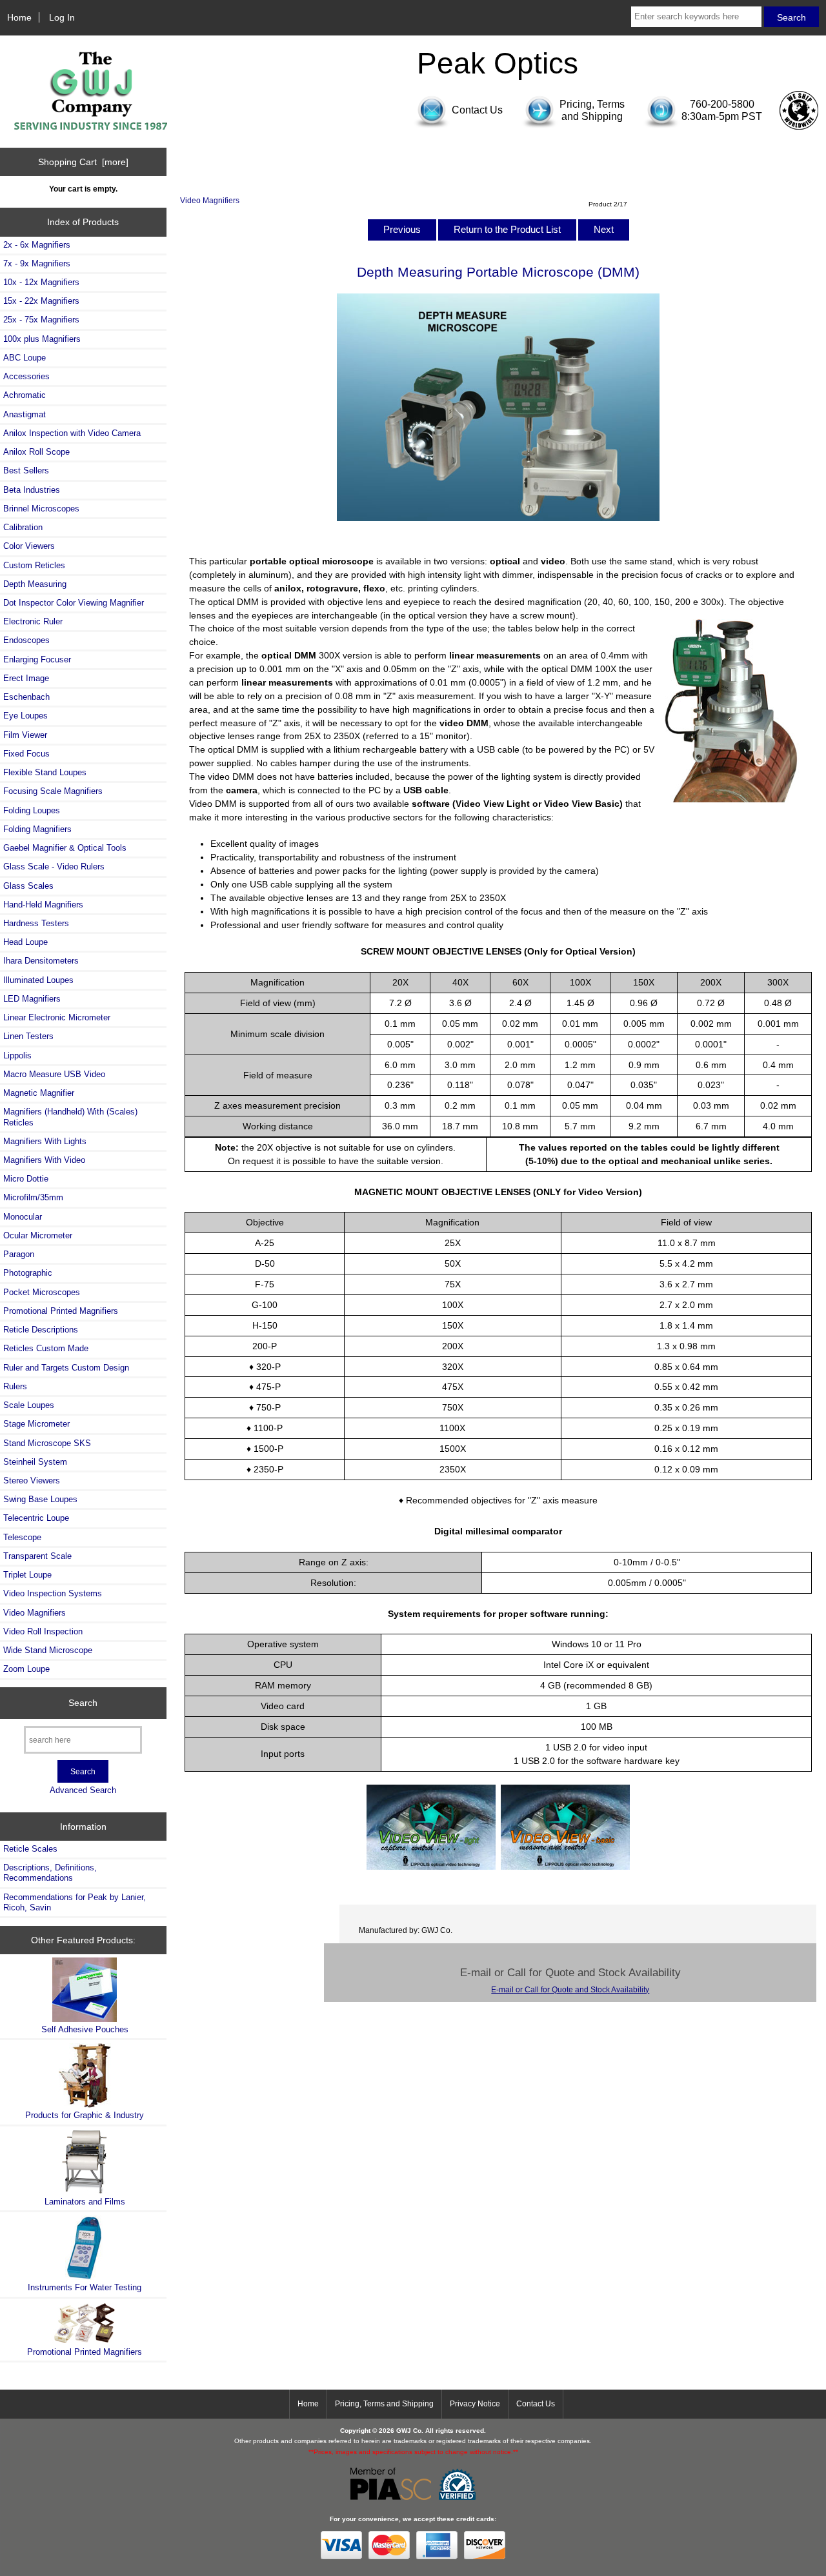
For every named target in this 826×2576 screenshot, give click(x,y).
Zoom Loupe (26, 1669)
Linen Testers (28, 1036)
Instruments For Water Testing (85, 2287)
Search (83, 1703)
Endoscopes (26, 640)
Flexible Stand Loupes (45, 772)
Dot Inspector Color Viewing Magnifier (74, 603)
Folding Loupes (32, 810)
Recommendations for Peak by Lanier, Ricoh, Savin (75, 1902)
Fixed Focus (26, 754)
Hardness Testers (36, 923)
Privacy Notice (475, 2404)
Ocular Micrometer (38, 1235)
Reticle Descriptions (41, 1330)
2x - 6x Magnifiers (37, 245)
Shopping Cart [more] (83, 162)
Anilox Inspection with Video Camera (72, 433)
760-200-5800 (722, 104)
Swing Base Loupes (40, 1499)
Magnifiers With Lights (45, 1141)
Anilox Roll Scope (36, 452)
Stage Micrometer (36, 1424)
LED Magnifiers (32, 999)
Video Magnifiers (210, 200)
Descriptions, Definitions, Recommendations (50, 1873)
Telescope (22, 1537)
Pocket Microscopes (42, 1292)
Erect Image (26, 678)
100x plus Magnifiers (42, 339)
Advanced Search (83, 1790)
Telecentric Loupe (36, 1518)
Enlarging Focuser (37, 659)
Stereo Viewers (32, 1481)
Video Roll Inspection (43, 1631)
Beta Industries (32, 490)
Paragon (19, 1254)
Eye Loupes (25, 716)
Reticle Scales (30, 1849)
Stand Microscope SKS (47, 1443)
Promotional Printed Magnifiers (61, 1311)
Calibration (23, 527)
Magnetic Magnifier (39, 1093)
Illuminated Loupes (38, 980)
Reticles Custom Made (46, 1348)
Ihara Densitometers (41, 961)
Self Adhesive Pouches (85, 2029)
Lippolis (17, 1055)
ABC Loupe (25, 358)
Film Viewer (25, 735)
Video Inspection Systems (53, 1593)
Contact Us (536, 2404)
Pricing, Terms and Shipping (384, 2404)
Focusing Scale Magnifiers (53, 791)
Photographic (28, 1273)
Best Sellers (26, 471)
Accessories (26, 376)
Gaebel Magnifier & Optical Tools (65, 848)
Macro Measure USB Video (54, 1074)
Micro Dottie (26, 1179)
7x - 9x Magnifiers (37, 263)
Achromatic (25, 395)
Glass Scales (28, 886)
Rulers (15, 1386)
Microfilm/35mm (33, 1197)
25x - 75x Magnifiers (41, 320)
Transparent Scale (37, 1556)
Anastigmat (25, 414)
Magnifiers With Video (44, 1160)
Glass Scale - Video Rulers (54, 867)
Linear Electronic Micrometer (57, 1017)
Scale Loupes (29, 1405)
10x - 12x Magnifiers (41, 282)
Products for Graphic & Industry (85, 2115)
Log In (62, 17)
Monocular (23, 1217)
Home (19, 17)
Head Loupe (25, 942)
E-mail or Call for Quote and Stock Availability (570, 1989)
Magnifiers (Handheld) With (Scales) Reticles (70, 1117)
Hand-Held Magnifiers (43, 905)
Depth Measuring (35, 584)
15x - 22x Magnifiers (41, 301)
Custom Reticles (34, 565)
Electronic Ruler (33, 621)
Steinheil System (35, 1462)
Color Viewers (29, 546)
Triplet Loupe (27, 1575)
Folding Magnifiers (37, 829)
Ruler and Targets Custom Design (66, 1368)
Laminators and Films (85, 2202)
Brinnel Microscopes (41, 509)
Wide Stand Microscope (48, 1650)
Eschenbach (26, 697)
